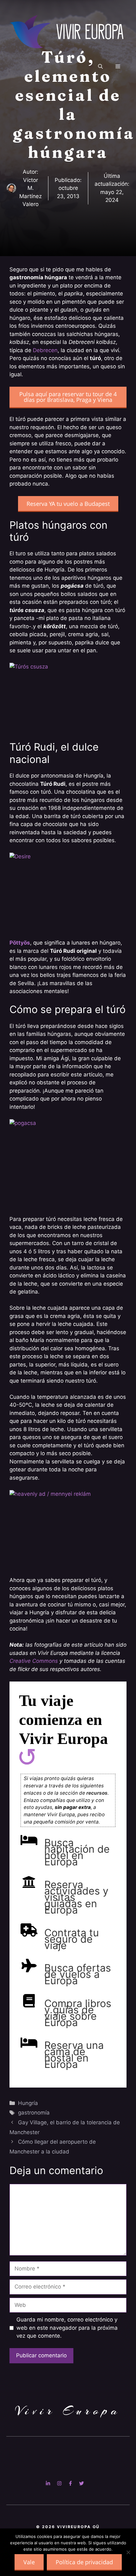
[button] (100, 67)
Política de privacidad (84, 2562)
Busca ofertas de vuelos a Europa (78, 1974)
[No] (128, 2552)
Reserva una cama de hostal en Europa (74, 2055)
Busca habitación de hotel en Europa (77, 1852)
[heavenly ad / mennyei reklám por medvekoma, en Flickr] (68, 1529)
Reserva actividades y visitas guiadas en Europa (76, 1897)
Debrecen (45, 350)
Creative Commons (34, 1661)
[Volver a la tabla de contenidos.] (27, 1758)
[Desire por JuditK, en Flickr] (68, 892)
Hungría (28, 2103)
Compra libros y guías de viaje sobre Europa (78, 2013)
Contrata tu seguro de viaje (72, 1939)
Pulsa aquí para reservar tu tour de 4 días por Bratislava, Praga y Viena (68, 397)
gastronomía (34, 2113)
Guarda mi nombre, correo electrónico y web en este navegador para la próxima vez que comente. (67, 2328)
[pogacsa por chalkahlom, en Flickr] (68, 1163)
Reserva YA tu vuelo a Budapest (68, 504)
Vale (29, 2562)
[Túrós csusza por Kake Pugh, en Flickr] (68, 698)
